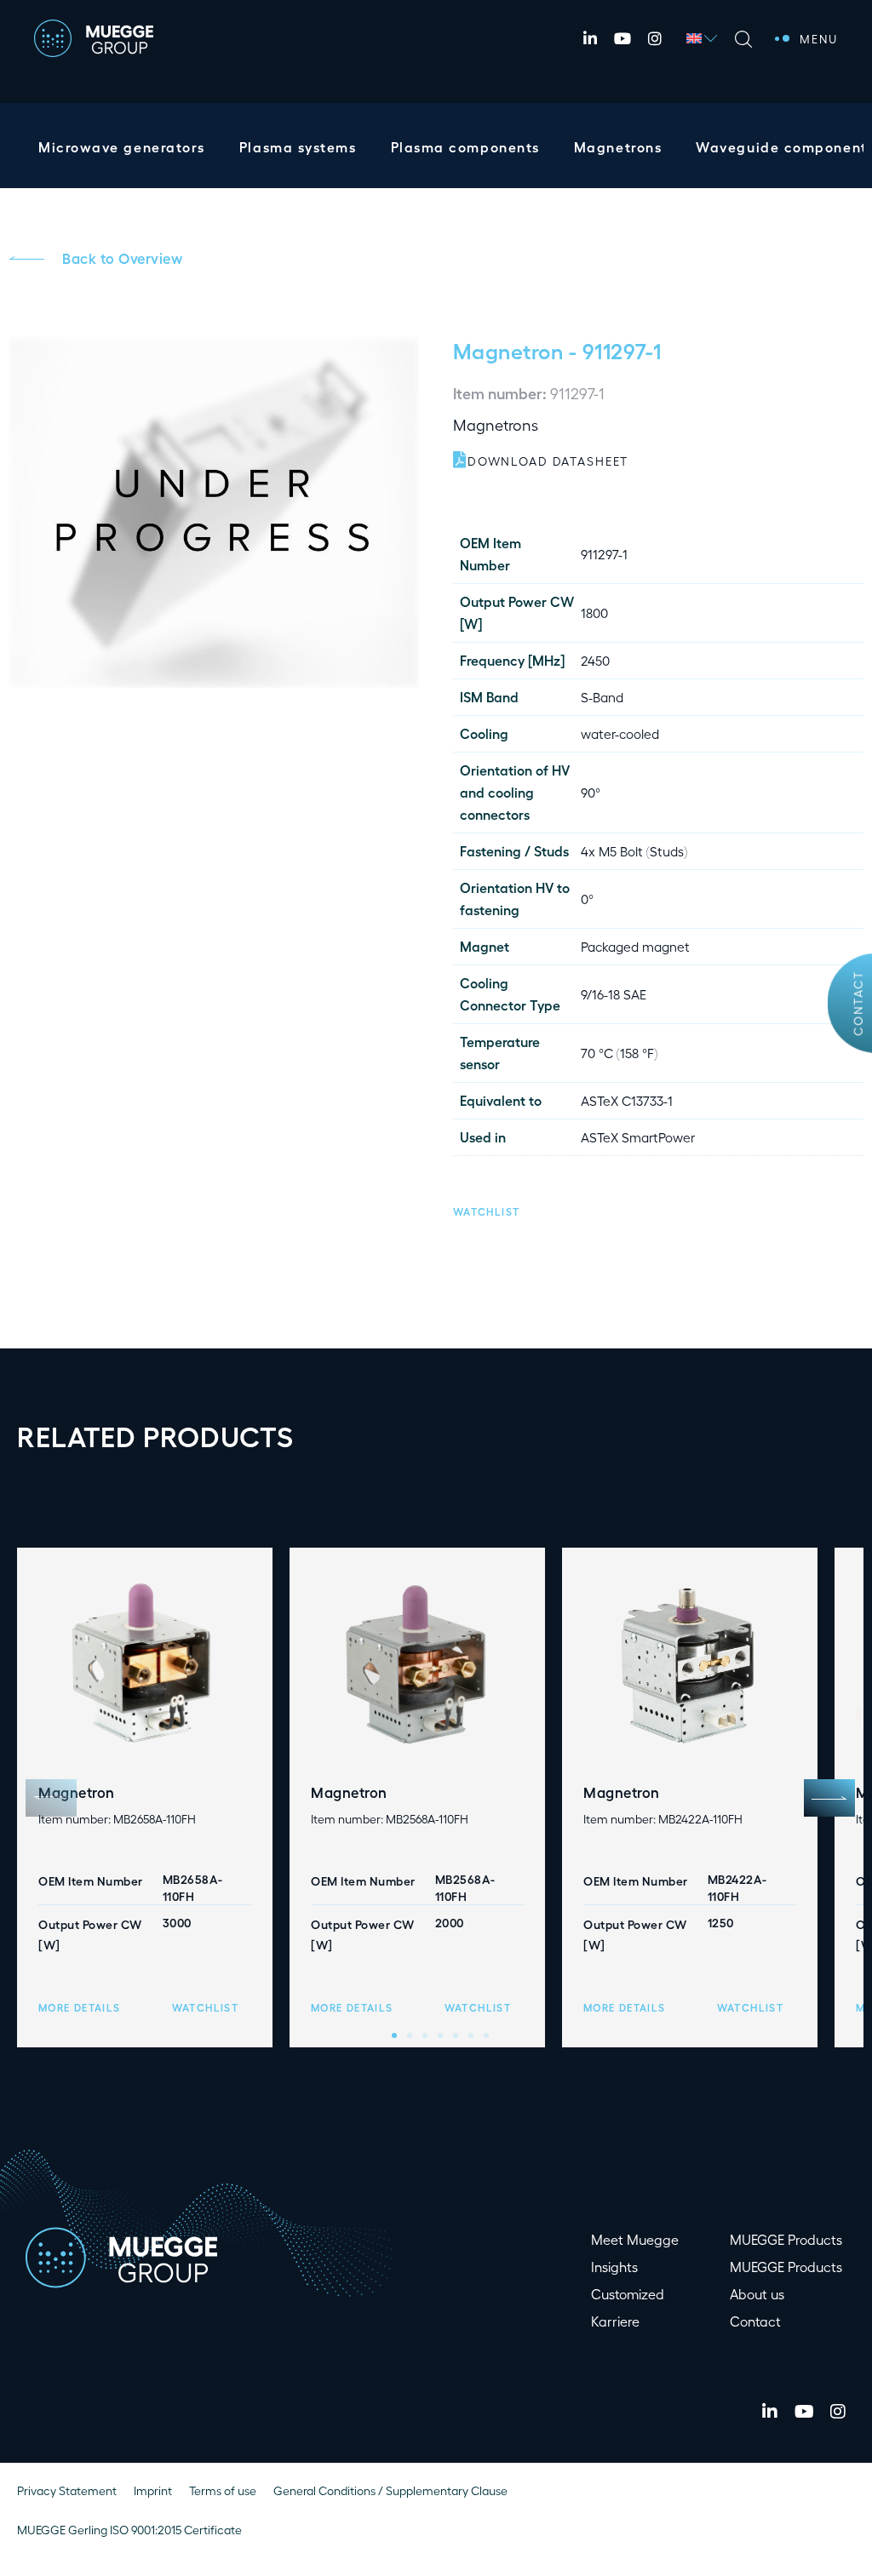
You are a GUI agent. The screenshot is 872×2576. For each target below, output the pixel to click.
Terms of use (223, 2490)
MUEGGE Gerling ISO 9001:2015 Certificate (129, 2530)
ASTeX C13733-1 (627, 1100)
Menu (819, 38)
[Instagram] (655, 38)
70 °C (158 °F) (619, 1053)
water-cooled (620, 733)
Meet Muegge (635, 2239)
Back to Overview (122, 258)
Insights (614, 2267)
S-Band (602, 697)
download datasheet (548, 461)
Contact (858, 1003)
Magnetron (508, 350)
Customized (628, 2294)
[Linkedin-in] (590, 38)
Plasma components (465, 147)
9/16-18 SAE (614, 994)
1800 (594, 613)
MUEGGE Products (786, 2239)
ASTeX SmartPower (638, 1137)
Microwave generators (122, 147)
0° (587, 899)
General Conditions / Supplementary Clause (390, 2490)
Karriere (615, 2321)
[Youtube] (622, 38)
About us (757, 2294)
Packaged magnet (635, 946)
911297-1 (604, 554)
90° (591, 792)
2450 (595, 660)
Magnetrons (618, 147)
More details (79, 2007)
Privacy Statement (67, 2490)
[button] (486, 1209)
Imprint (153, 2490)
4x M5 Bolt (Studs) (634, 851)
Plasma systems (298, 147)
